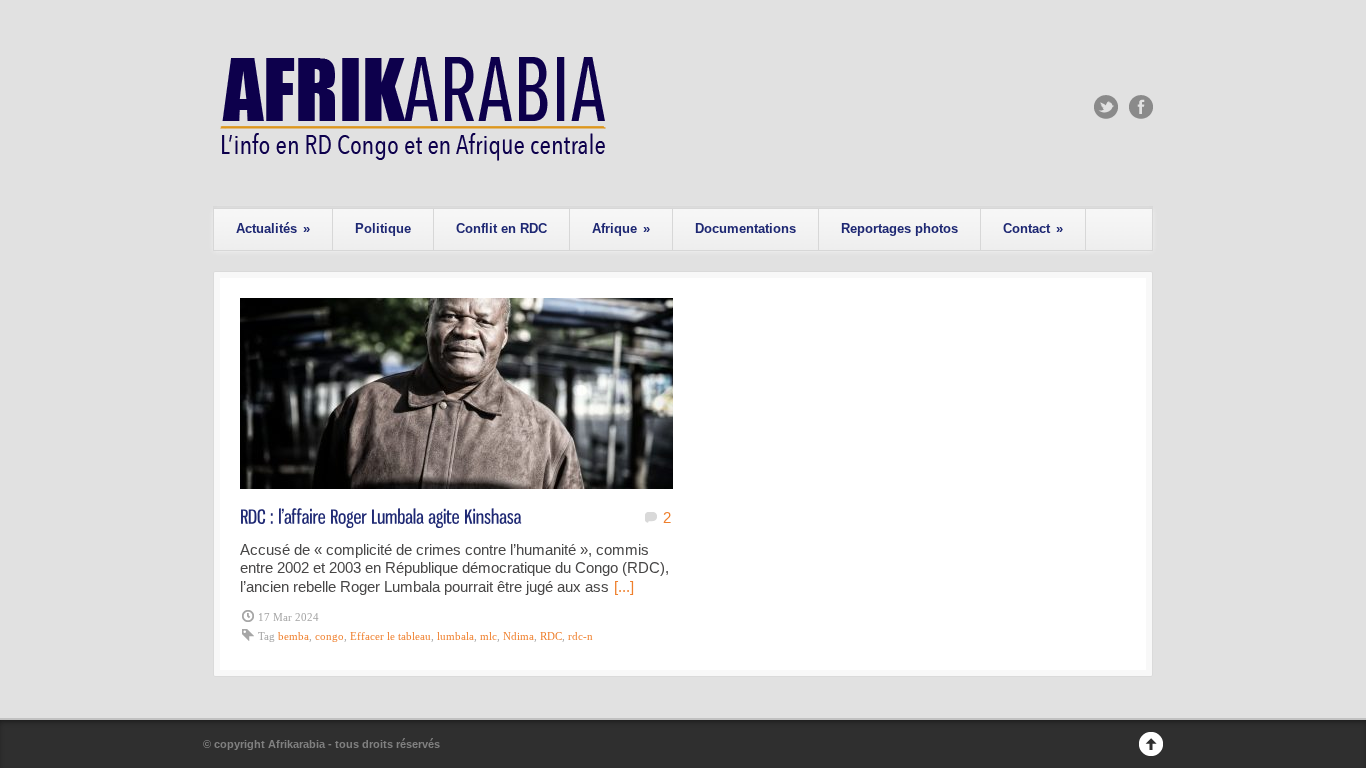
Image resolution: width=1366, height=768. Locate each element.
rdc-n (580, 636)
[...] (624, 586)
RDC (551, 636)
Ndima (518, 636)
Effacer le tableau (390, 636)
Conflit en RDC (501, 228)
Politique (383, 228)
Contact (1033, 228)
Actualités (273, 228)
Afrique (621, 228)
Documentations (745, 228)
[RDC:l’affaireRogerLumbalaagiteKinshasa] (381, 515)
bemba (293, 636)
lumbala (455, 636)
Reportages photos (899, 228)
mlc (488, 636)
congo (329, 636)
